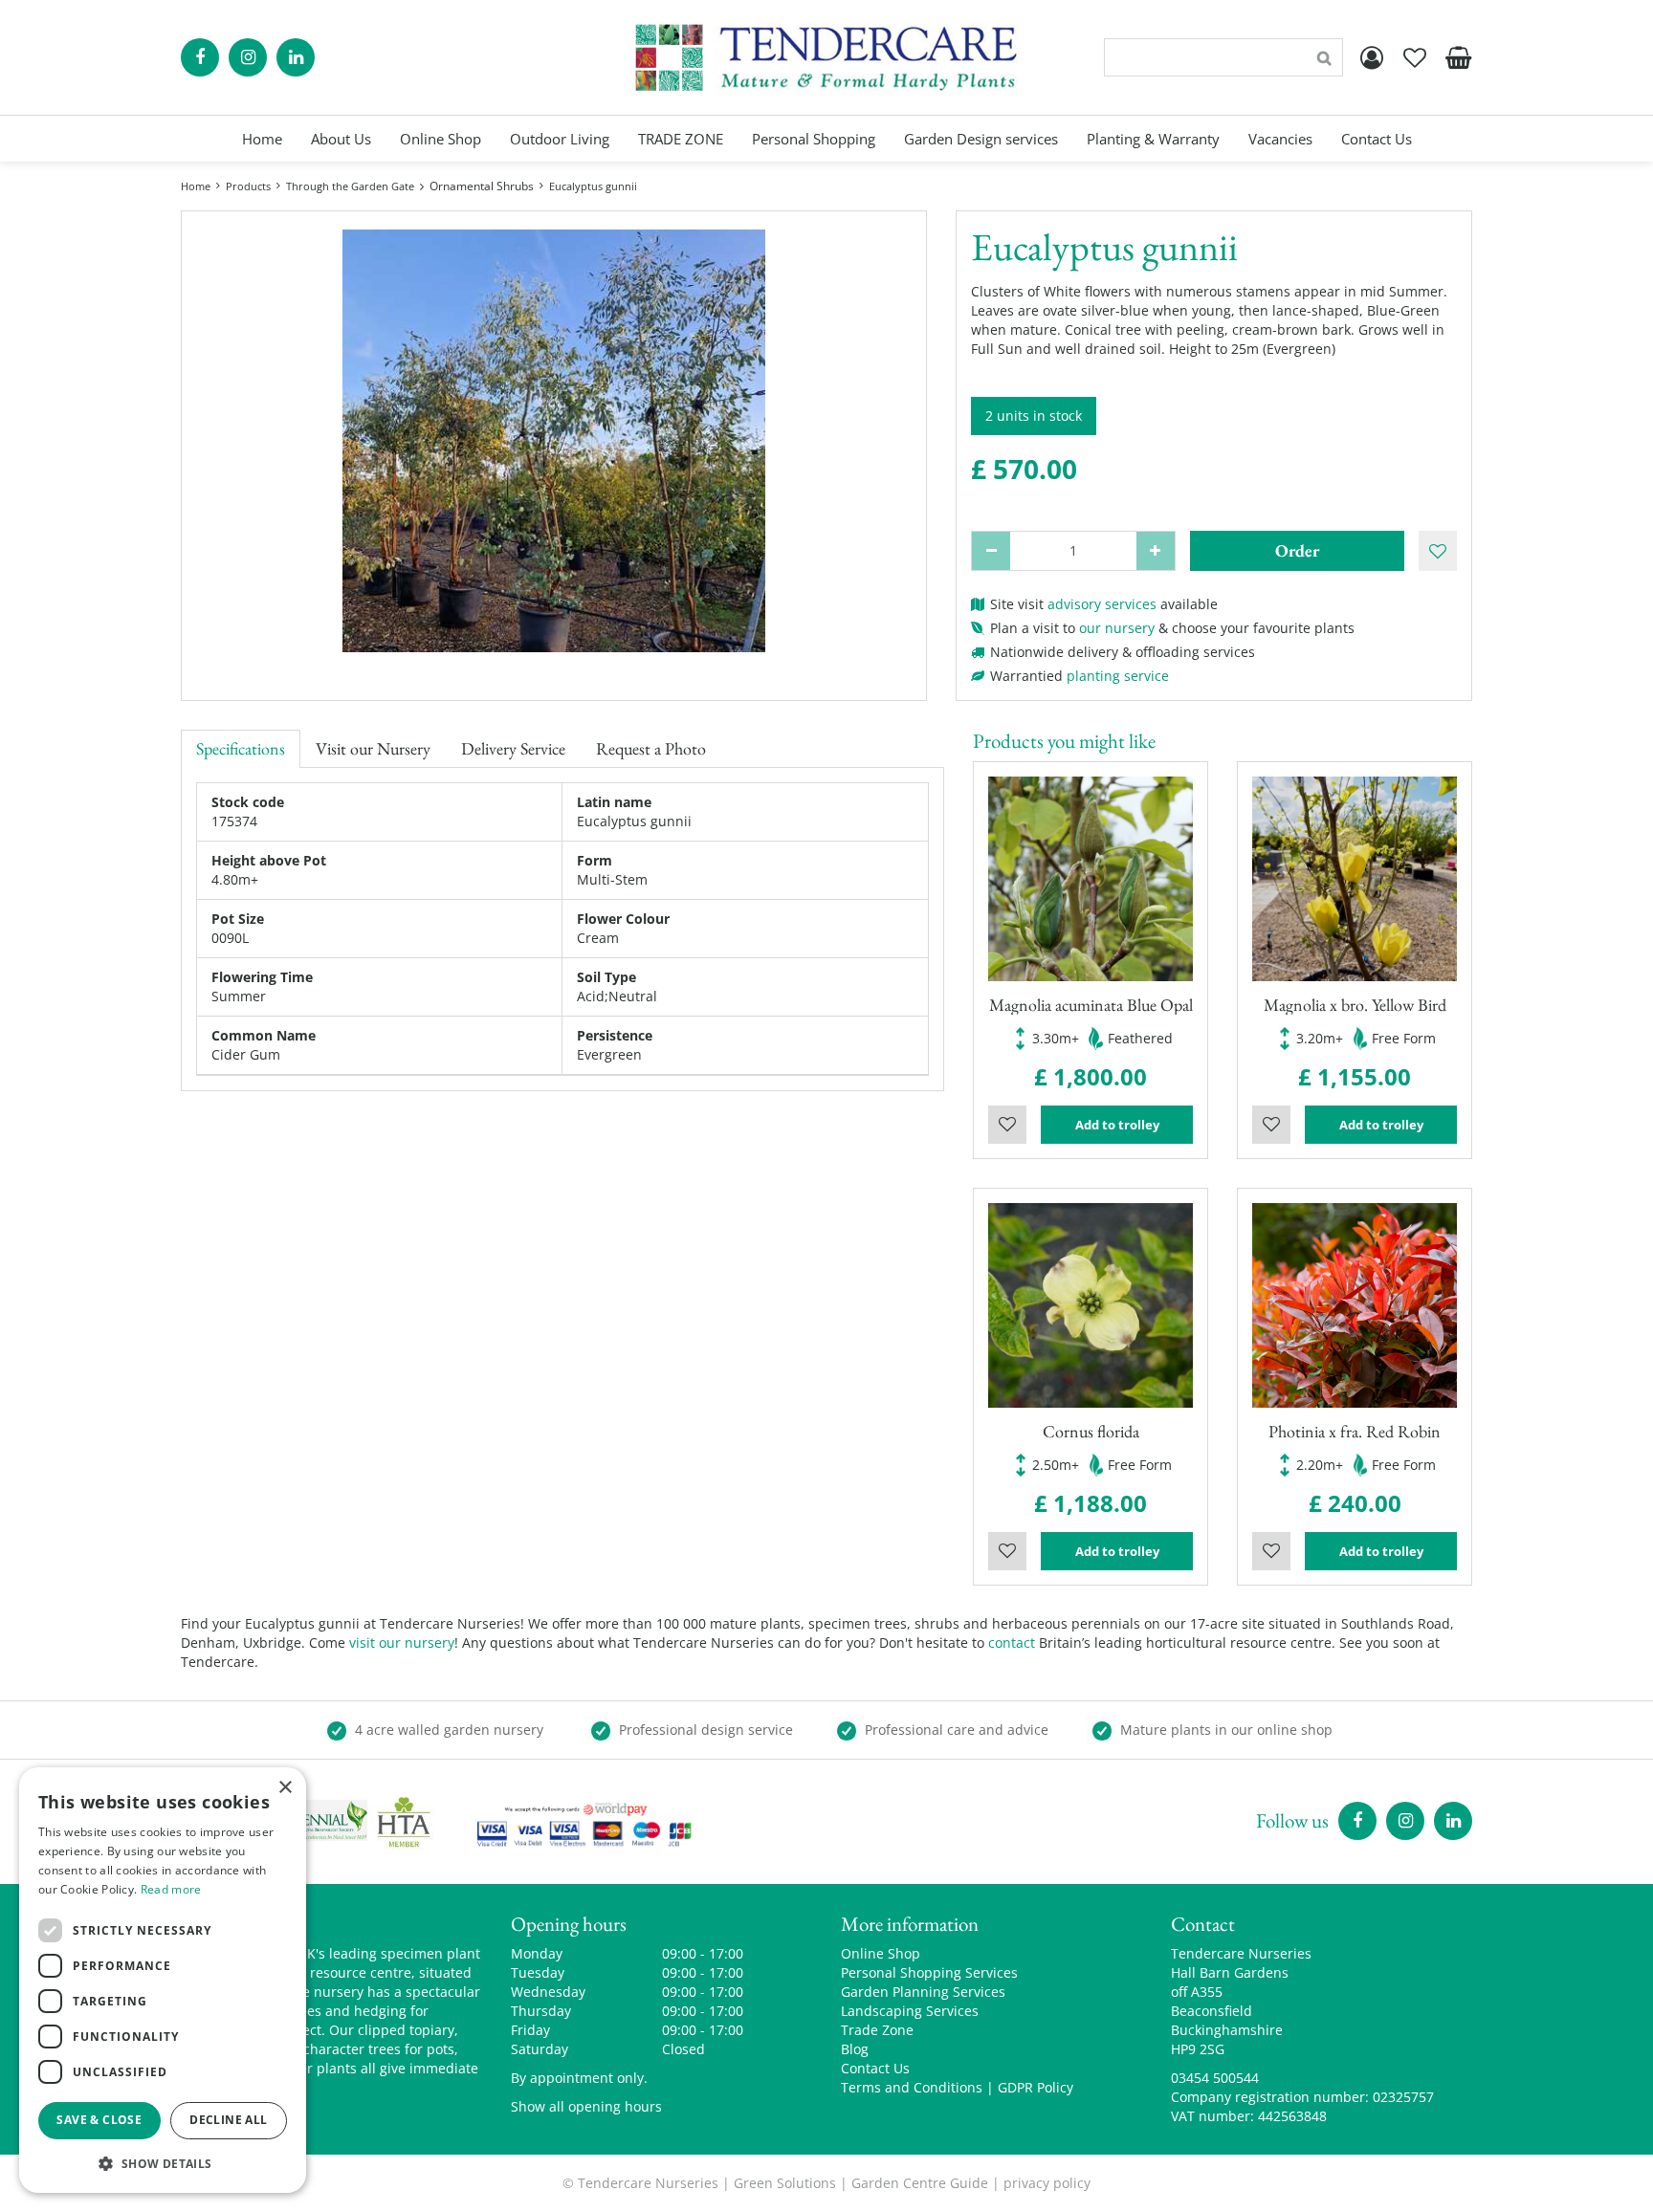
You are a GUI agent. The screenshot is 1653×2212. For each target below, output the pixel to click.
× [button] (285, 1788)
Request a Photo (651, 748)
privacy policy (1047, 2183)
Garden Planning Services (923, 1992)
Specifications (241, 748)
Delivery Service (513, 748)
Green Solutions (785, 2183)
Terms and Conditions (912, 2087)
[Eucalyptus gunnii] (554, 441)
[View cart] (1458, 57)
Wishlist (1007, 1125)
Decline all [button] (228, 2120)
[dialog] (163, 1980)
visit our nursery (402, 1643)
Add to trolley (1117, 1125)
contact (1012, 1643)
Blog (855, 2049)
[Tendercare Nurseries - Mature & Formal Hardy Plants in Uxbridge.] (827, 57)
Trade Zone (877, 2030)
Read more (171, 1889)
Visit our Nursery (373, 748)
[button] (163, 2163)
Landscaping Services (910, 2011)
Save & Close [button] (99, 2120)
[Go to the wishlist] (1415, 57)
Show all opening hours (586, 2106)
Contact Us (875, 2068)
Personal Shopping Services (929, 1972)
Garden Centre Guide (920, 2183)
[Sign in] (1372, 57)
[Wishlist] (1415, 57)
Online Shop (881, 1953)
